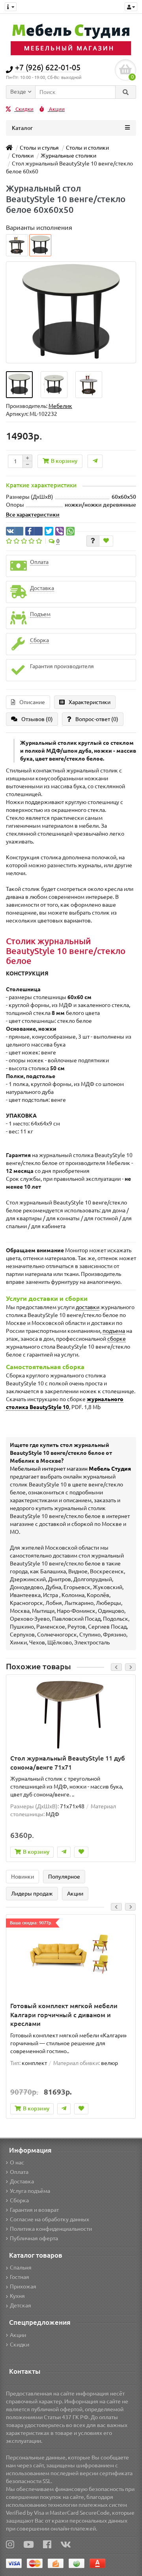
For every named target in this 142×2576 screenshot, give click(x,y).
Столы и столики (87, 148)
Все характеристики (33, 515)
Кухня (17, 2296)
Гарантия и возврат (34, 2210)
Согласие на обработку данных (50, 2219)
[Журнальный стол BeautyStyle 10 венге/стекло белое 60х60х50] (19, 385)
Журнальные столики (68, 156)
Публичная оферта (34, 2238)
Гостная (20, 2277)
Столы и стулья (39, 148)
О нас (17, 2163)
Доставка (22, 2181)
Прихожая (23, 2287)
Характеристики (90, 702)
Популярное (64, 1877)
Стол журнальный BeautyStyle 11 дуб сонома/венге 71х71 (68, 1763)
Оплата (19, 2172)
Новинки (22, 1877)
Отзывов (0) (37, 719)
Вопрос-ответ (97, 719)
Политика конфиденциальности (51, 2229)
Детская (21, 2305)
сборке (117, 1339)
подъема (114, 1331)
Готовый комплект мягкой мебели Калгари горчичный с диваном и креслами (64, 2015)
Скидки (24, 109)
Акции (56, 109)
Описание (32, 702)
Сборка (19, 2200)
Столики (23, 156)
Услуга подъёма (30, 2191)
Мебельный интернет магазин (70, 1469)
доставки (88, 1307)
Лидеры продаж (32, 1894)
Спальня (21, 2268)
